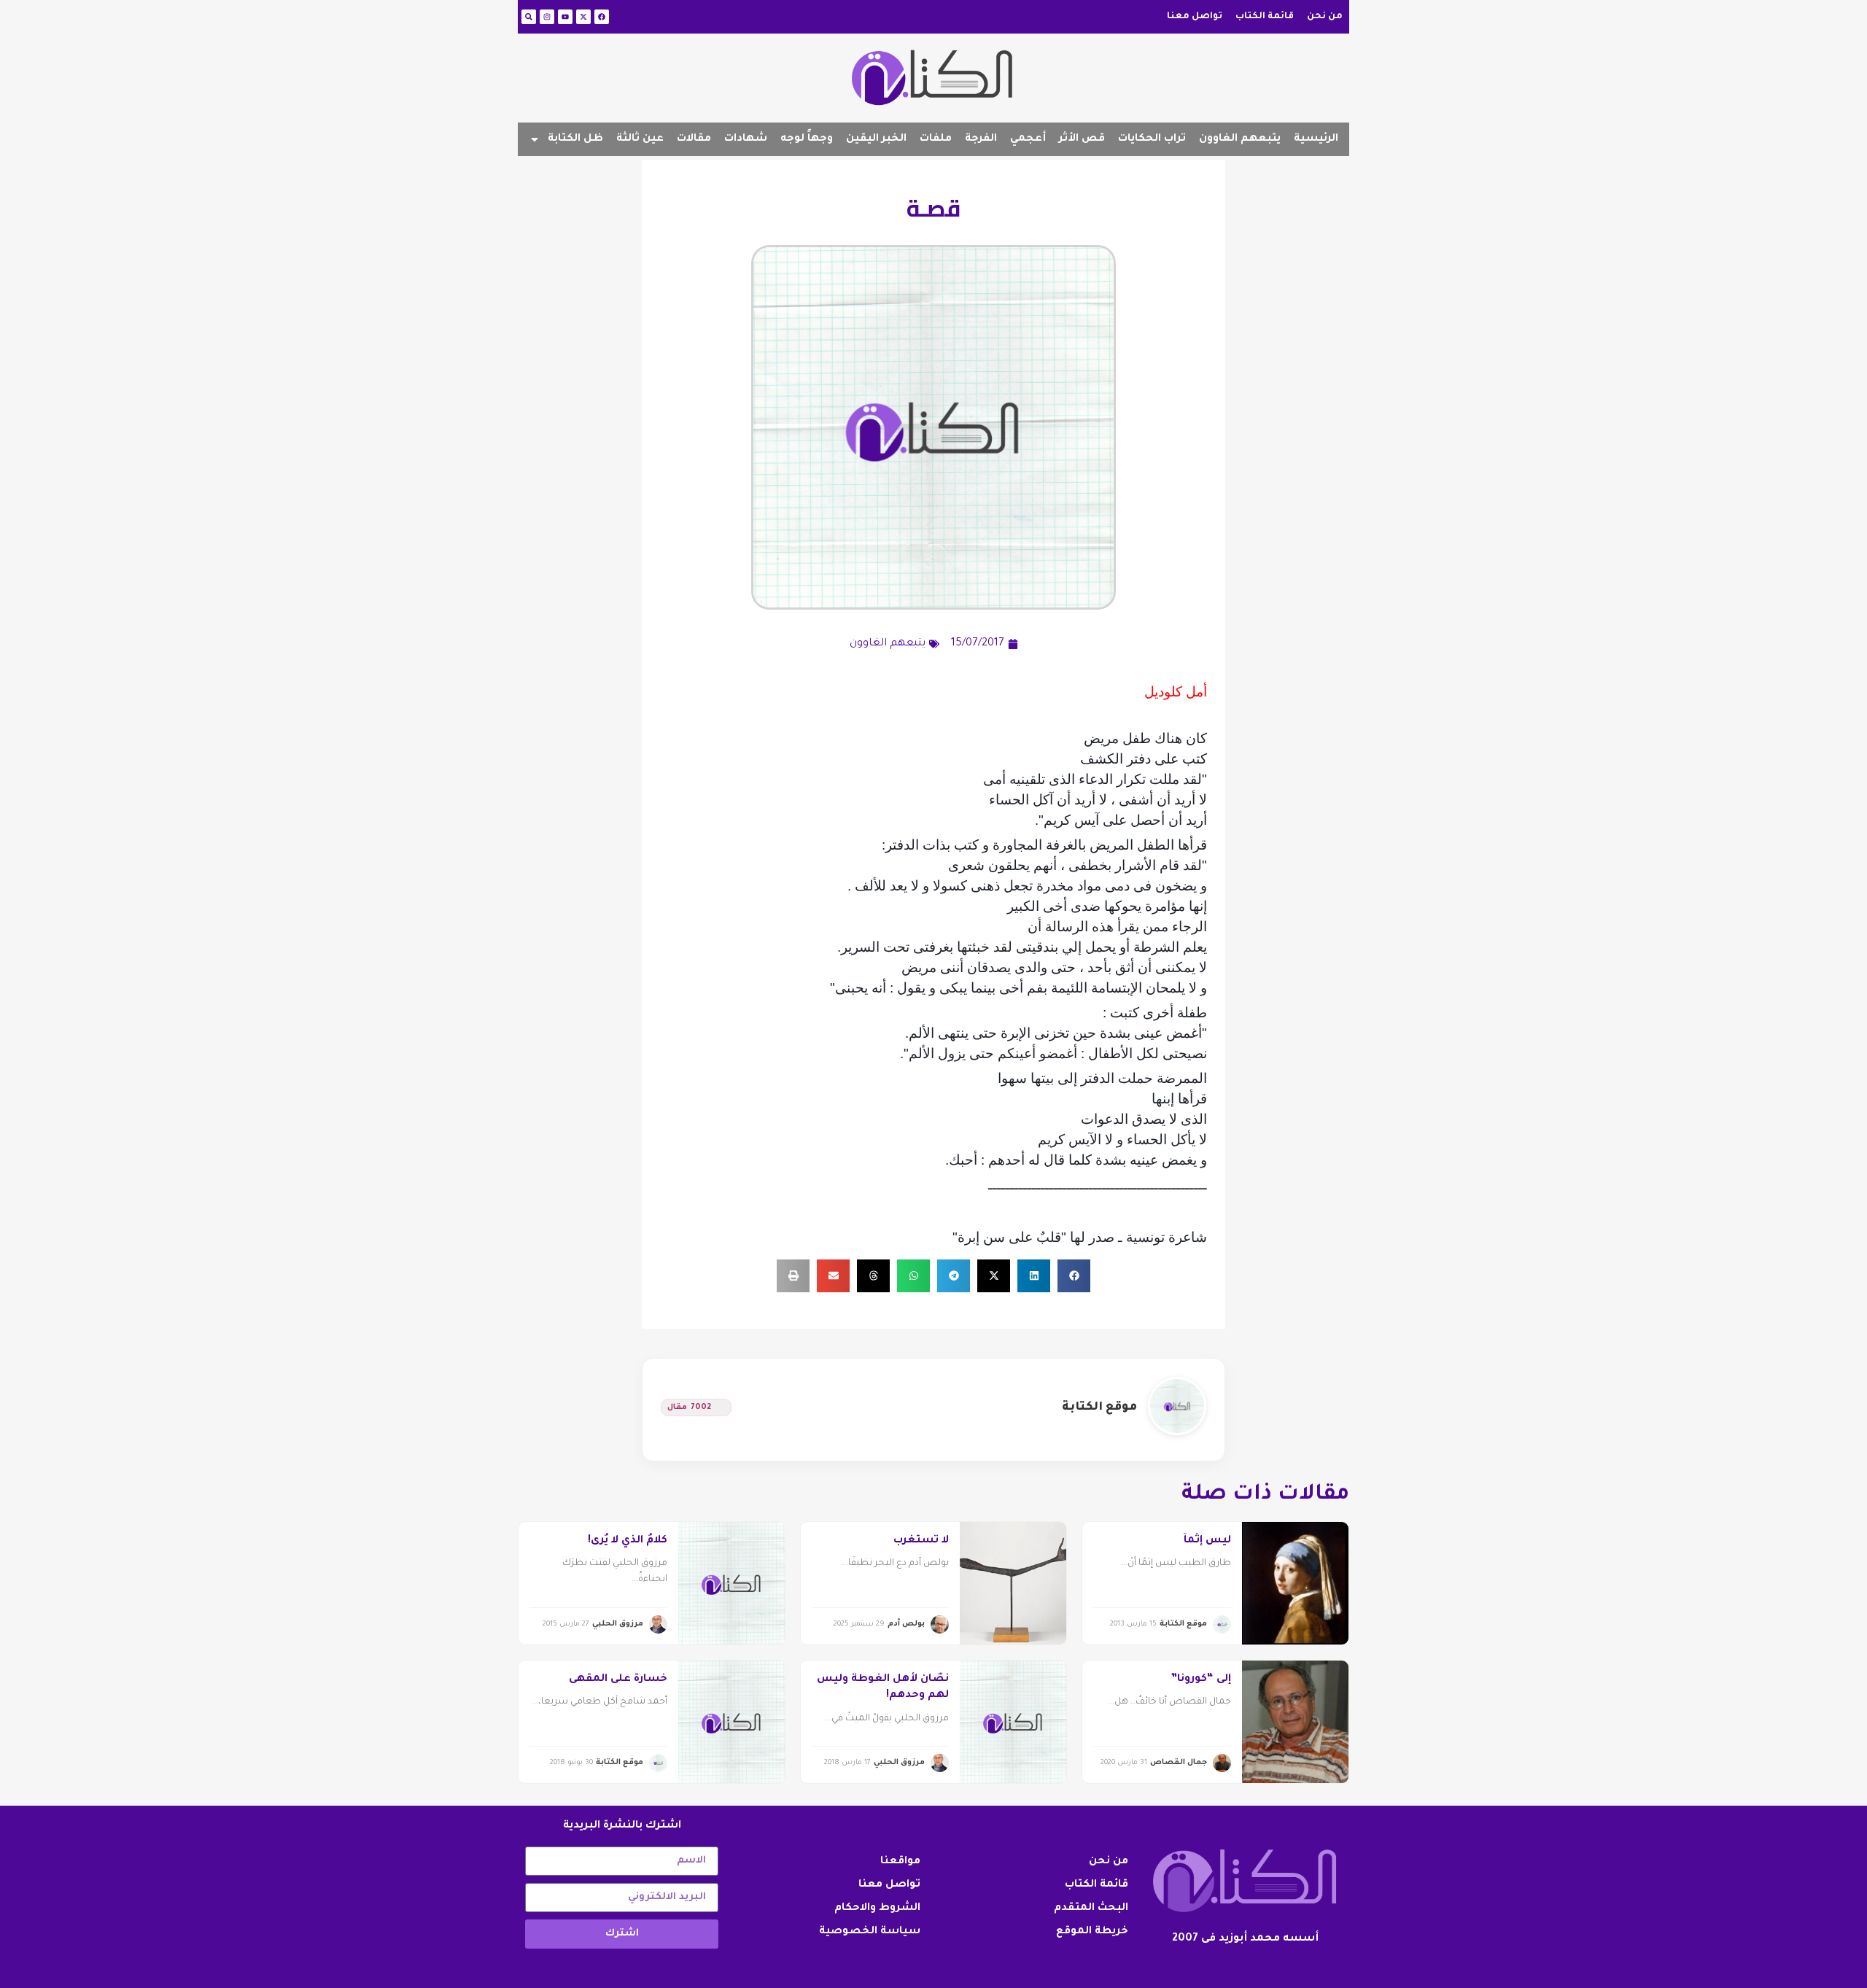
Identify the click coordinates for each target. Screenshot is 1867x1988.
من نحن (1325, 17)
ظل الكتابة (575, 139)
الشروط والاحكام (877, 1909)
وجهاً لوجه (807, 139)
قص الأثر (1082, 139)
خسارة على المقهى (618, 1680)
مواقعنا (900, 1862)
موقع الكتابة (1099, 1407)
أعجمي (1028, 139)
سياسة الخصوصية (870, 1932)
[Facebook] (602, 17)
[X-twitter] (583, 17)
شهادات (746, 139)
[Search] (529, 17)
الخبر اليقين (876, 139)
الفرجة (981, 139)
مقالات (694, 139)
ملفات (936, 139)
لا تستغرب (921, 1541)
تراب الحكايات (1152, 139)
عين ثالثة (640, 139)
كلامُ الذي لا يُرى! (628, 1541)
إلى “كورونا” (1201, 1680)
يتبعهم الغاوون (1240, 139)
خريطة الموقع (1092, 1932)
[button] (1074, 1276)
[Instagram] (547, 17)
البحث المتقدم (1091, 1909)
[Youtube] (565, 17)
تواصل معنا (1195, 17)
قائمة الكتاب (1265, 17)
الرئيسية (1316, 139)
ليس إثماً (1207, 1541)
